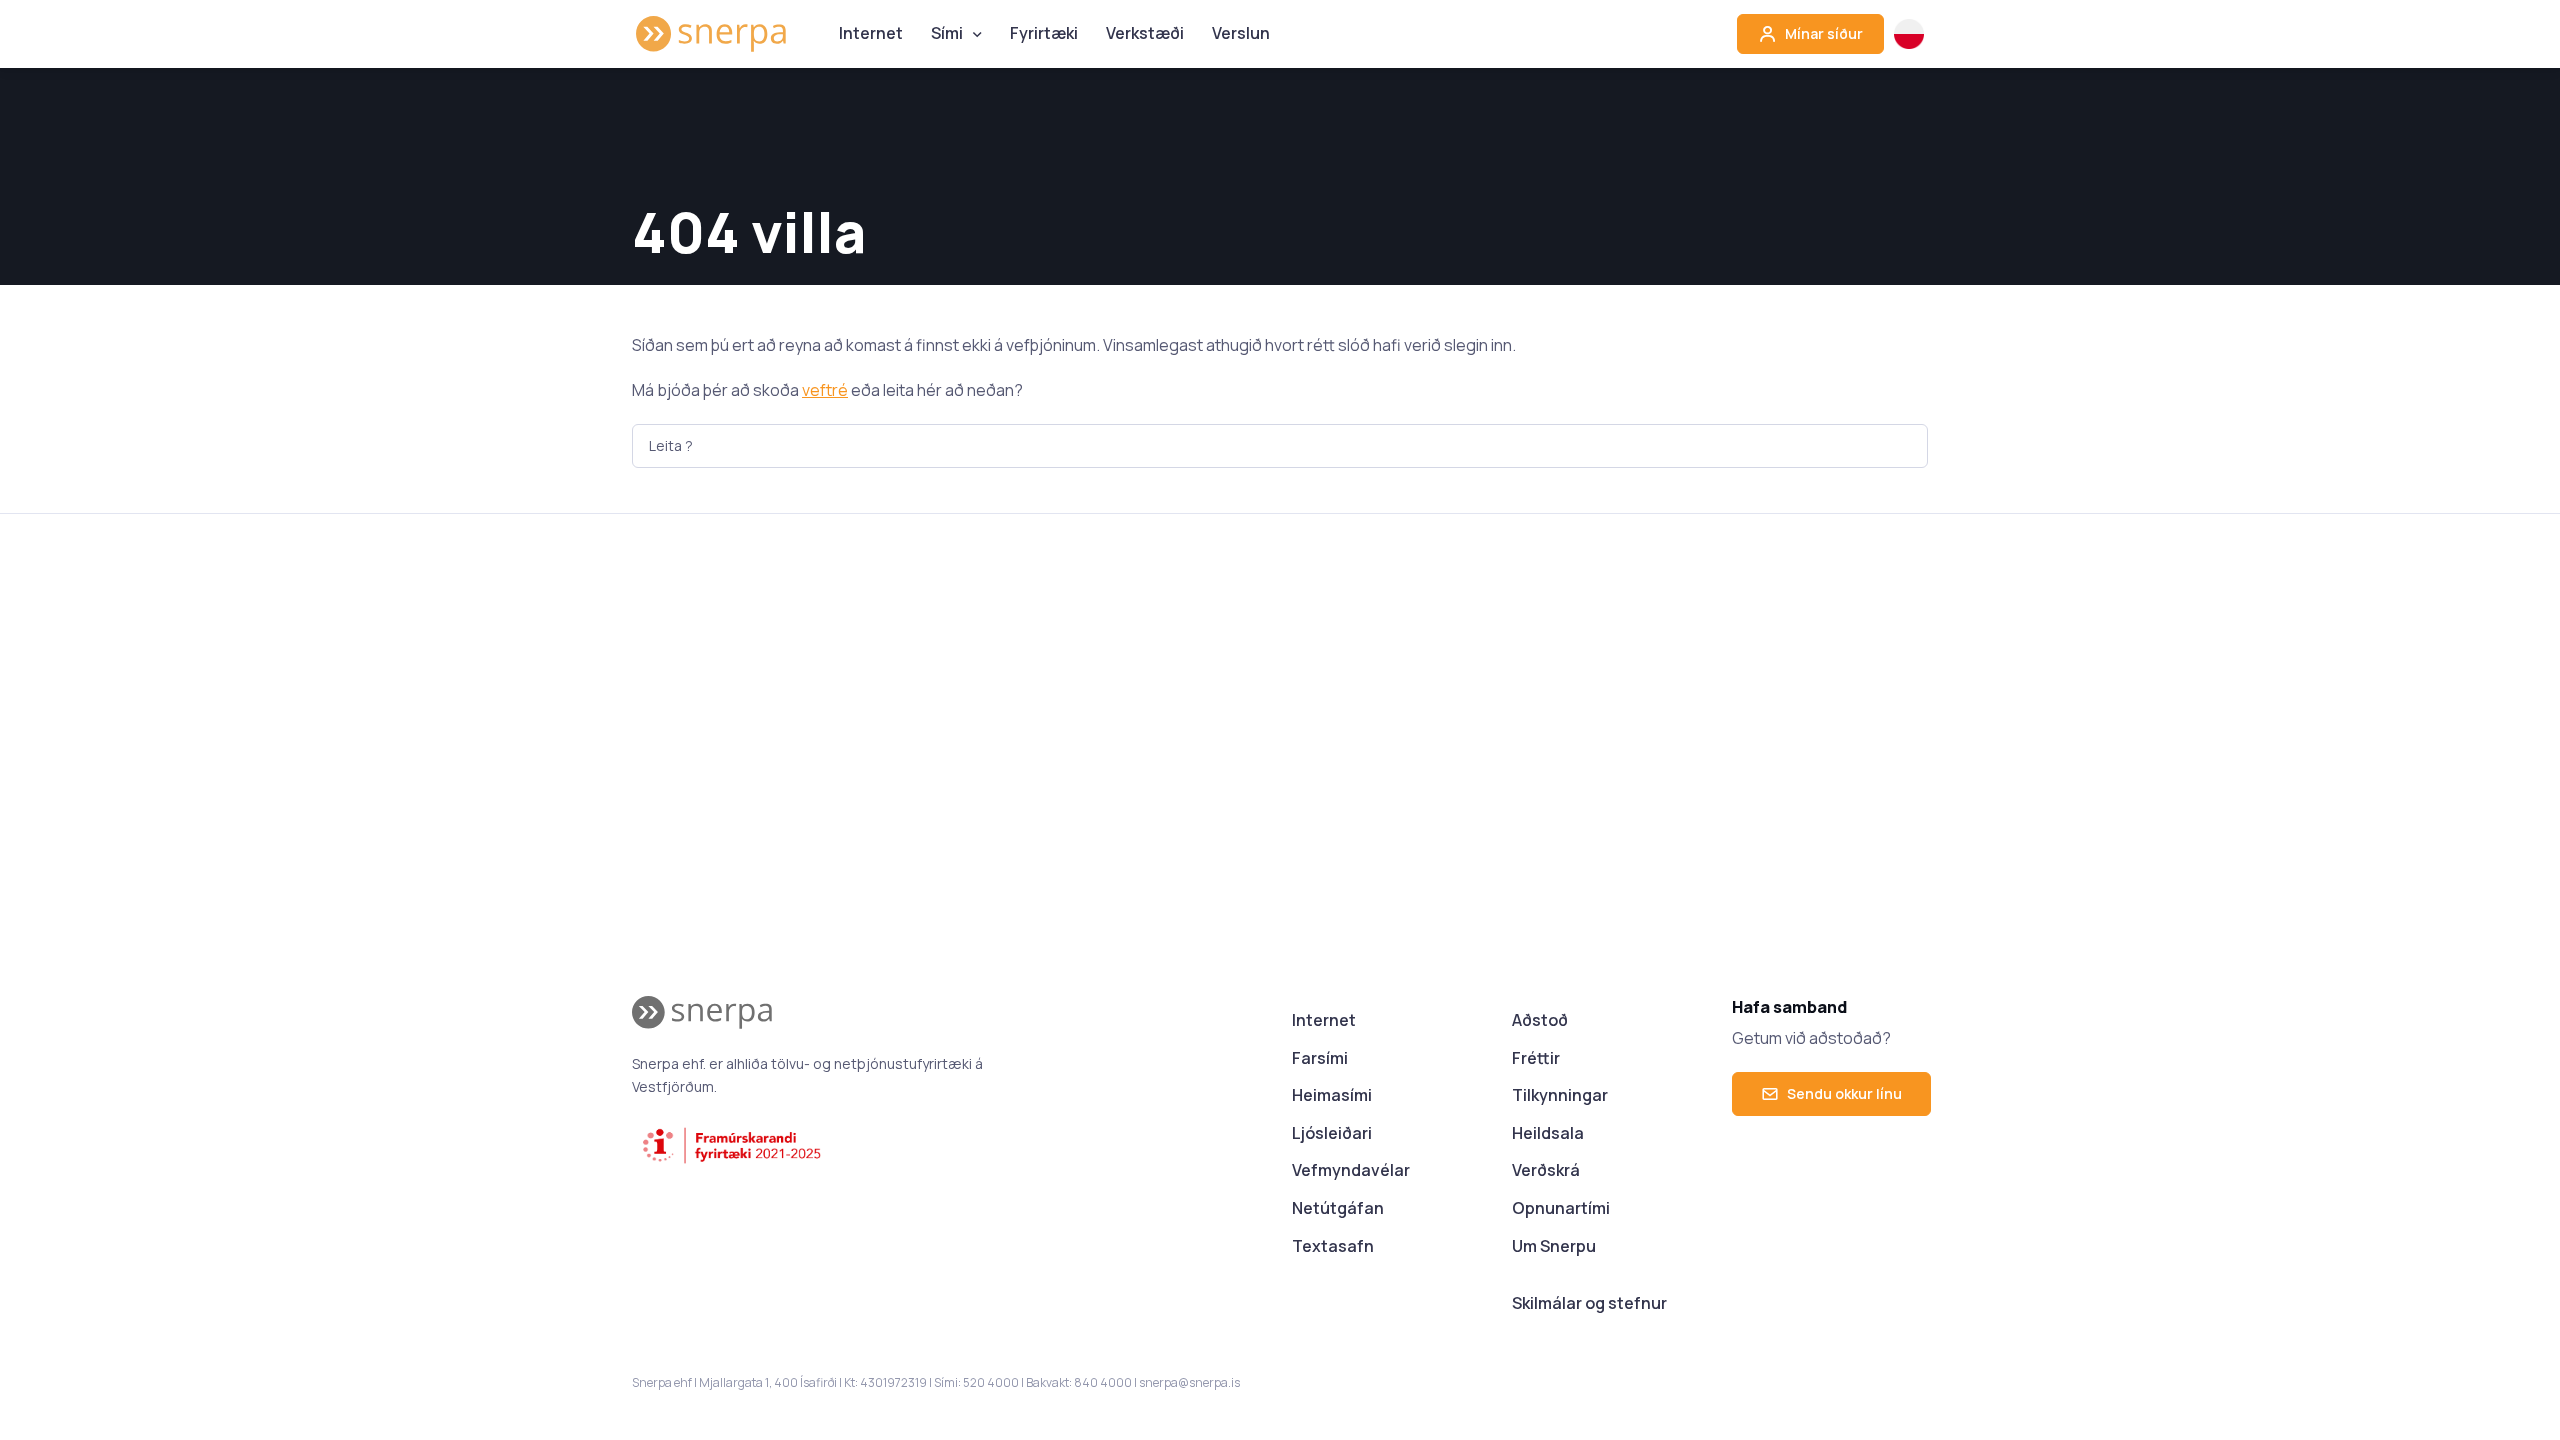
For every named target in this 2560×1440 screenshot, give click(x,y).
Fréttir (1536, 1058)
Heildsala (1548, 1133)
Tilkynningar (1560, 1095)
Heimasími (1332, 1095)
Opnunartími (1561, 1208)
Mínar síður (1822, 33)
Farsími (1320, 1058)
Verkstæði (1145, 33)
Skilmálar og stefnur (1589, 1303)
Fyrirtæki (1044, 33)
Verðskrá (1546, 1170)
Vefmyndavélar (1351, 1170)
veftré (825, 390)
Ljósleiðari (1332, 1133)
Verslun (1241, 33)
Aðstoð (1540, 1020)
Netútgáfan (1338, 1208)
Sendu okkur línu (1844, 1093)
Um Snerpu (1554, 1246)
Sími (947, 33)
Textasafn (1333, 1246)
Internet (871, 33)
